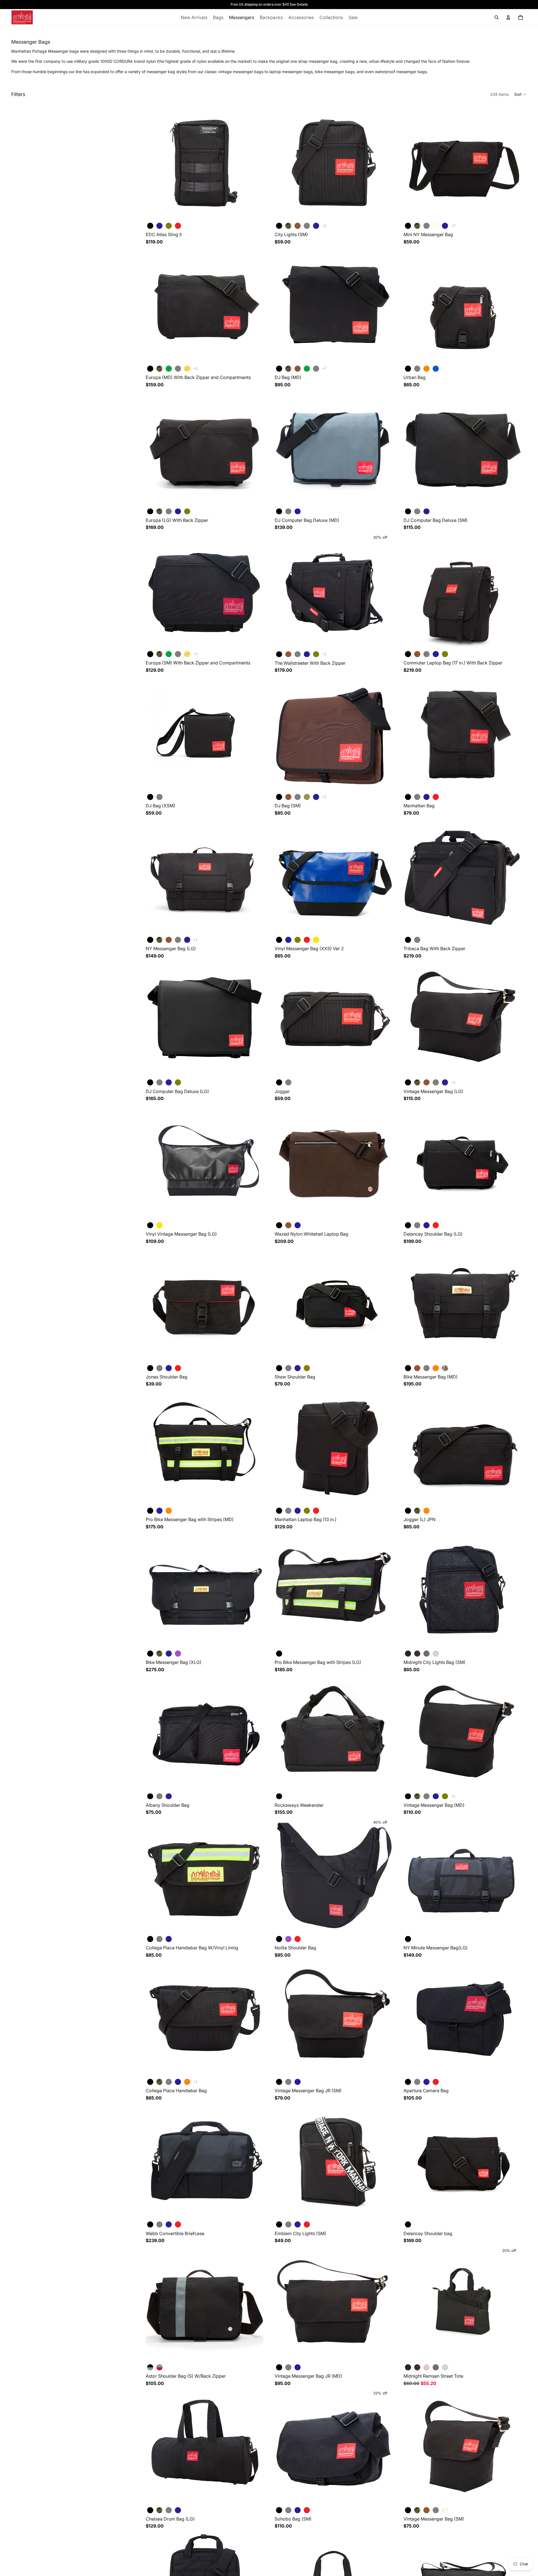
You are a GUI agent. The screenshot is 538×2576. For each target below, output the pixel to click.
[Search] (497, 17)
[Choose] (255, 212)
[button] (520, 94)
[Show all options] (324, 226)
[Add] (384, 1640)
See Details (299, 4)
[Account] (508, 17)
